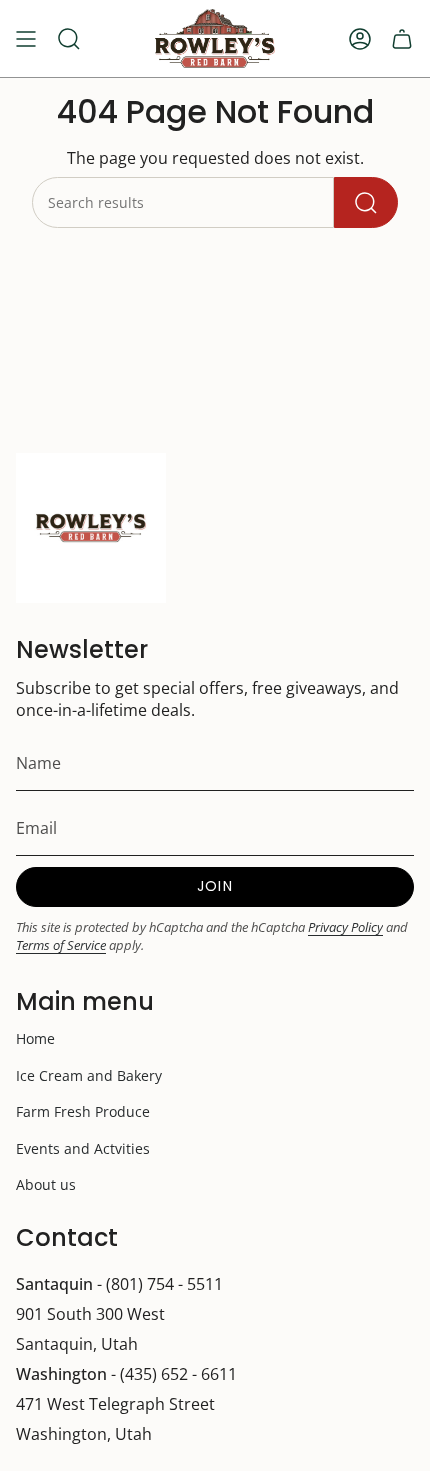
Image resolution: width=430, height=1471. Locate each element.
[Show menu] (26, 38)
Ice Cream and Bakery (89, 1075)
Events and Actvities (83, 1148)
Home (35, 1038)
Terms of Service (61, 945)
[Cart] (402, 38)
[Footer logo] (91, 528)
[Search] (366, 202)
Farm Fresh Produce (83, 1111)
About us (46, 1184)
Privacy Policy (345, 927)
